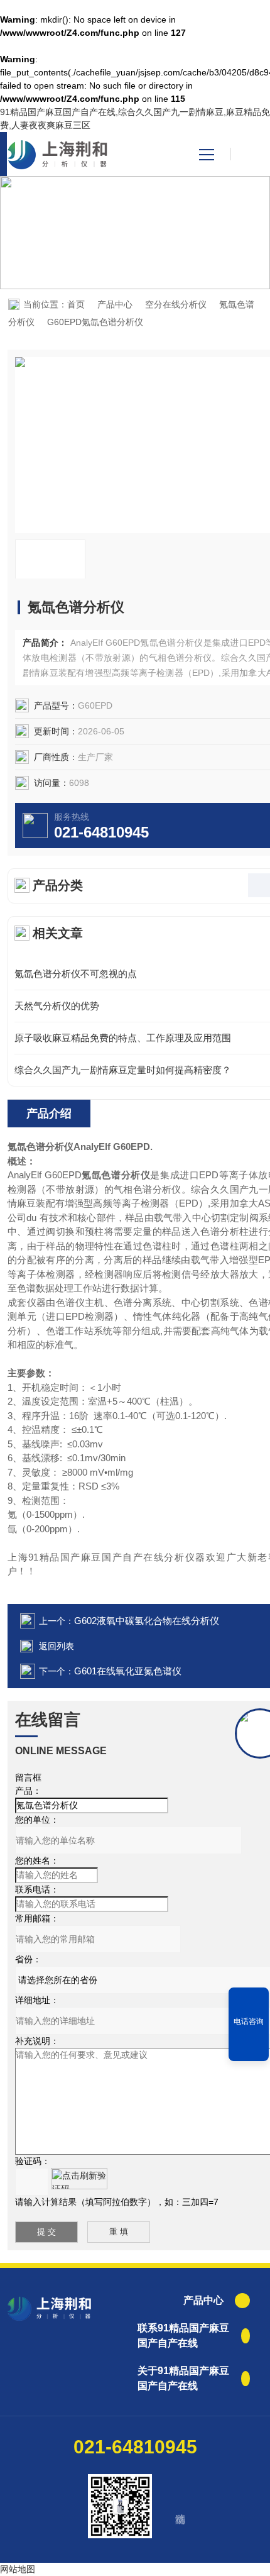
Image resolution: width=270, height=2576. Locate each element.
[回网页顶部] (249, 2047)
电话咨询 (249, 2021)
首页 (76, 304)
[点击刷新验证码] (79, 2179)
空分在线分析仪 (176, 304)
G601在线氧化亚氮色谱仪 (128, 1671)
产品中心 (115, 304)
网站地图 (18, 2569)
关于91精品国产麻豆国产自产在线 (183, 2378)
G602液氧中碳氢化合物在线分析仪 (147, 1621)
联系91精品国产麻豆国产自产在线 (183, 2336)
